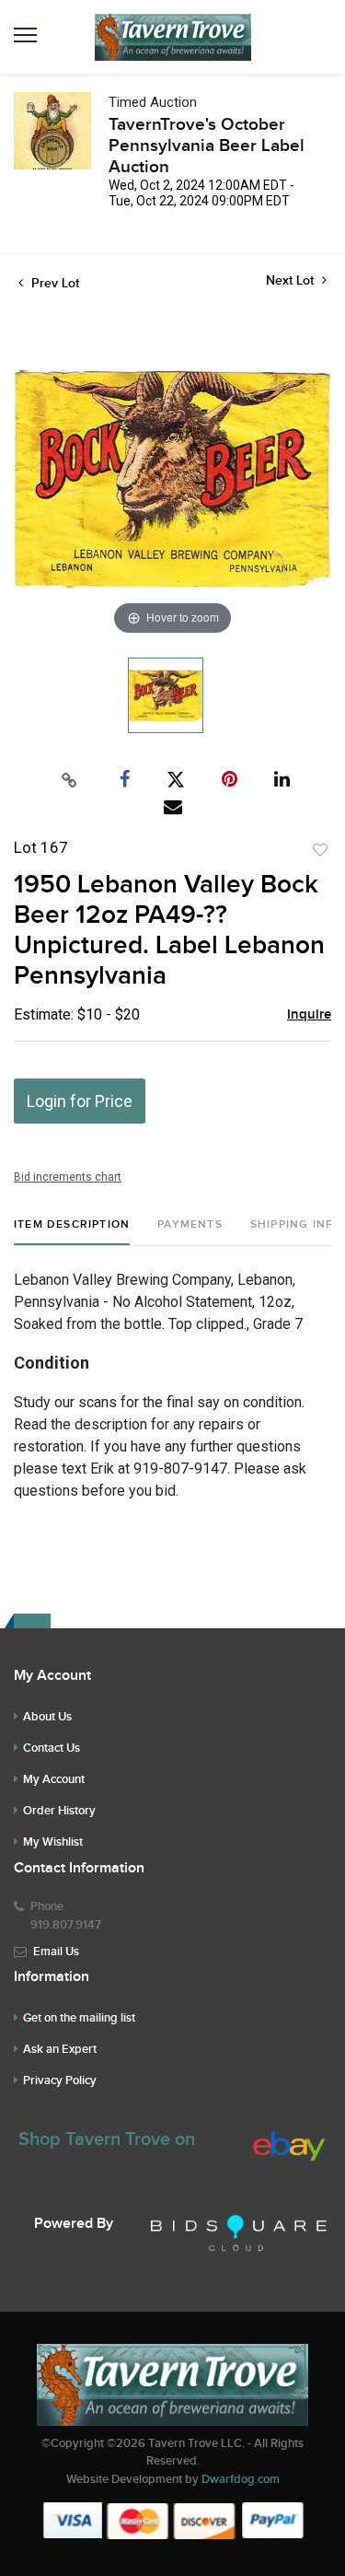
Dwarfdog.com (241, 2479)
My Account (54, 1779)
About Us (47, 1717)
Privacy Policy (60, 2081)
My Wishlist (53, 1842)
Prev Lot (53, 283)
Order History (59, 1811)
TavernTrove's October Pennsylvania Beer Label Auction (207, 146)
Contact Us (52, 1748)
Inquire (309, 1015)
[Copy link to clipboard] (69, 780)
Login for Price (80, 1101)
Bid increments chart (68, 1177)
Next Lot (292, 280)
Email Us (56, 1952)
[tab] (72, 1232)
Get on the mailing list (79, 2018)
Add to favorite (320, 850)
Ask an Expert (60, 2049)
